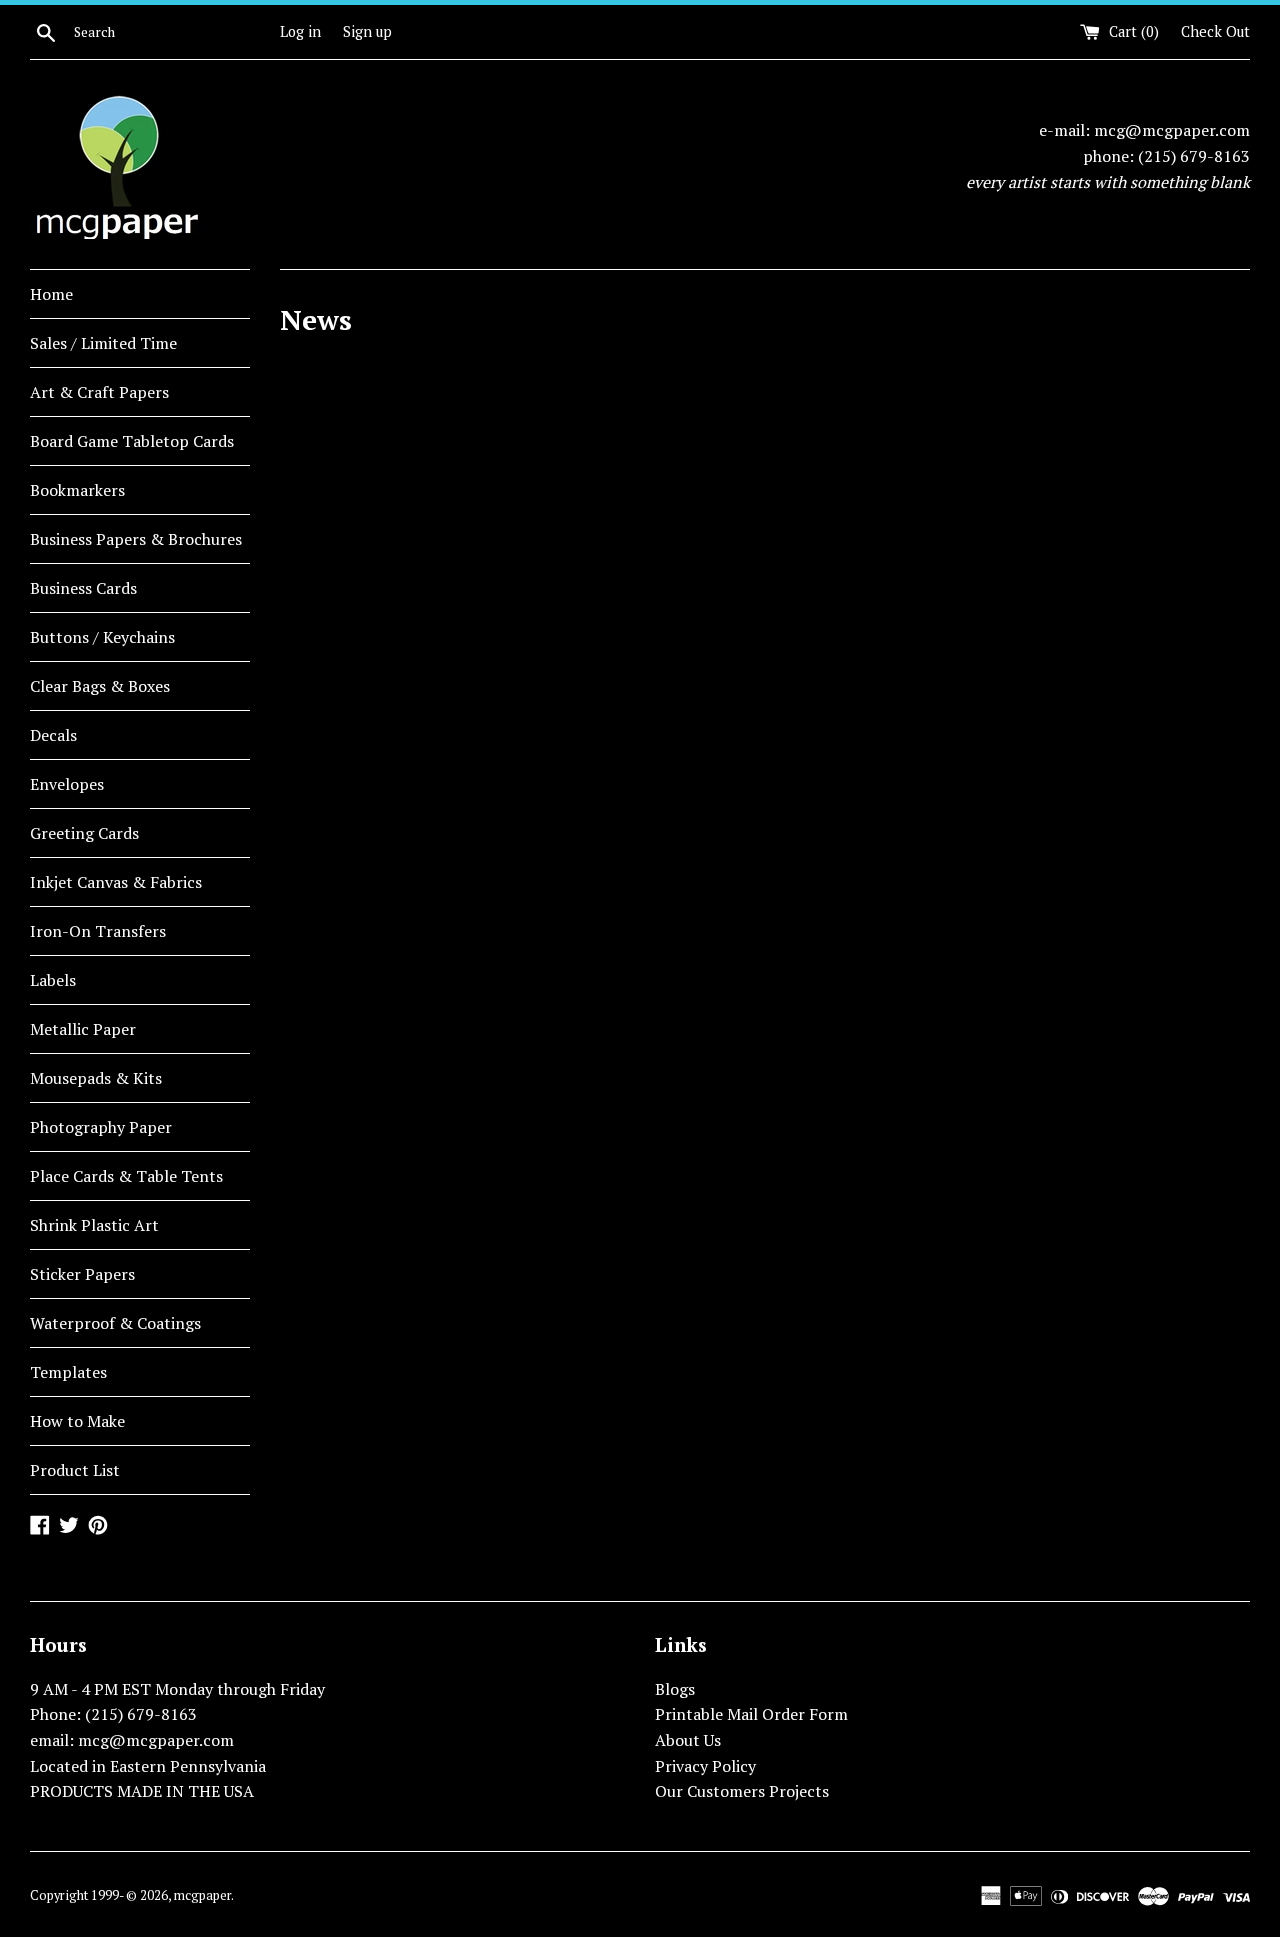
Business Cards (83, 588)
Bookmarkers (77, 490)
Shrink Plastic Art (94, 1225)
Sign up (367, 31)
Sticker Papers (82, 1274)
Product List (75, 1470)
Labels (53, 980)
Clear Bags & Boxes (100, 686)
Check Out (1215, 31)
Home (51, 294)
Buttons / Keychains (102, 637)
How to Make (77, 1421)
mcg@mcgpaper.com (1172, 130)
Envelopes (67, 784)
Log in (300, 31)
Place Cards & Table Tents (126, 1176)
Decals (53, 735)
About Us (688, 1740)
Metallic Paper (83, 1029)
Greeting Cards (84, 833)
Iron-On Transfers (98, 931)
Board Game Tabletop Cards (132, 441)
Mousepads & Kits (96, 1078)
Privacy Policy (705, 1766)
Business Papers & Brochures (136, 539)
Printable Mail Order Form (751, 1714)
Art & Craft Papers (99, 392)
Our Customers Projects (742, 1791)
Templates (68, 1372)
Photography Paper (101, 1127)
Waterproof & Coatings (115, 1323)
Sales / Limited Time (103, 343)
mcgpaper (202, 1895)
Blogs (675, 1689)
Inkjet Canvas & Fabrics (116, 882)
